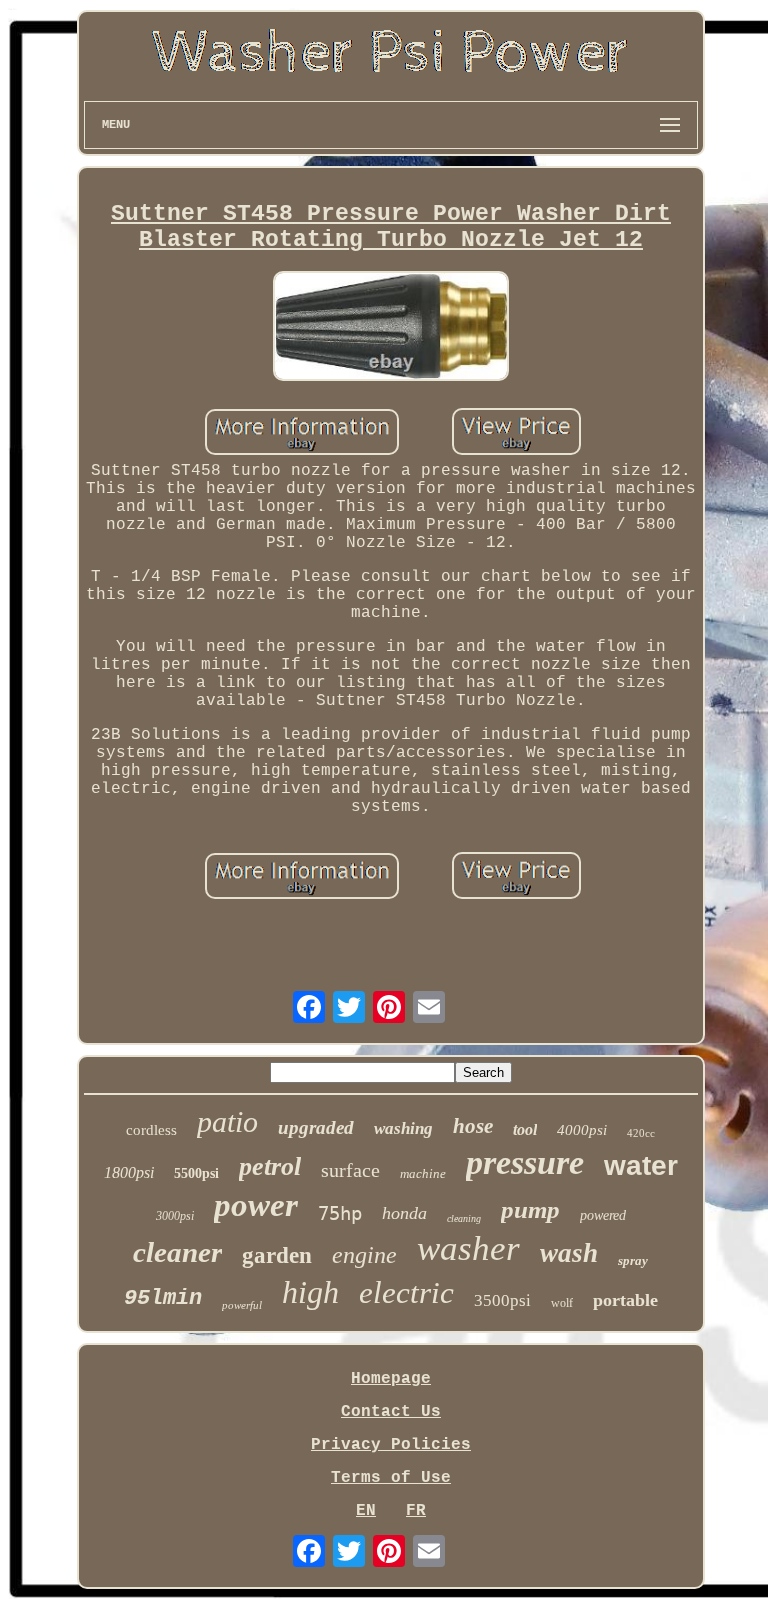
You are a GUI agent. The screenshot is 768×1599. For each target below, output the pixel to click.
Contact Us (391, 1412)
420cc (641, 1133)
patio (227, 1121)
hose (473, 1126)
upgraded (316, 1127)
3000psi (175, 1216)
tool (525, 1129)
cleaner (177, 1252)
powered (603, 1215)
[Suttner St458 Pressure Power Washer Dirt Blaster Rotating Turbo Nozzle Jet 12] (391, 328)
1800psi (129, 1172)
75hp (340, 1213)
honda (404, 1213)
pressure (525, 1162)
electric (406, 1292)
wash (569, 1253)
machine (423, 1173)
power (256, 1205)
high (310, 1292)
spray (633, 1260)
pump (530, 1209)
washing (403, 1128)
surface (350, 1170)
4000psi (582, 1130)
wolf (562, 1303)
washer (468, 1248)
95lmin (163, 1298)
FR (416, 1511)
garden (277, 1255)
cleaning (464, 1218)
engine (364, 1255)
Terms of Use (391, 1478)
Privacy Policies (391, 1445)
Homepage (391, 1379)
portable (625, 1300)
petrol (270, 1166)
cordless (151, 1130)
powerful (242, 1305)
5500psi (196, 1173)
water (641, 1165)
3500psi (502, 1300)
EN (366, 1511)
